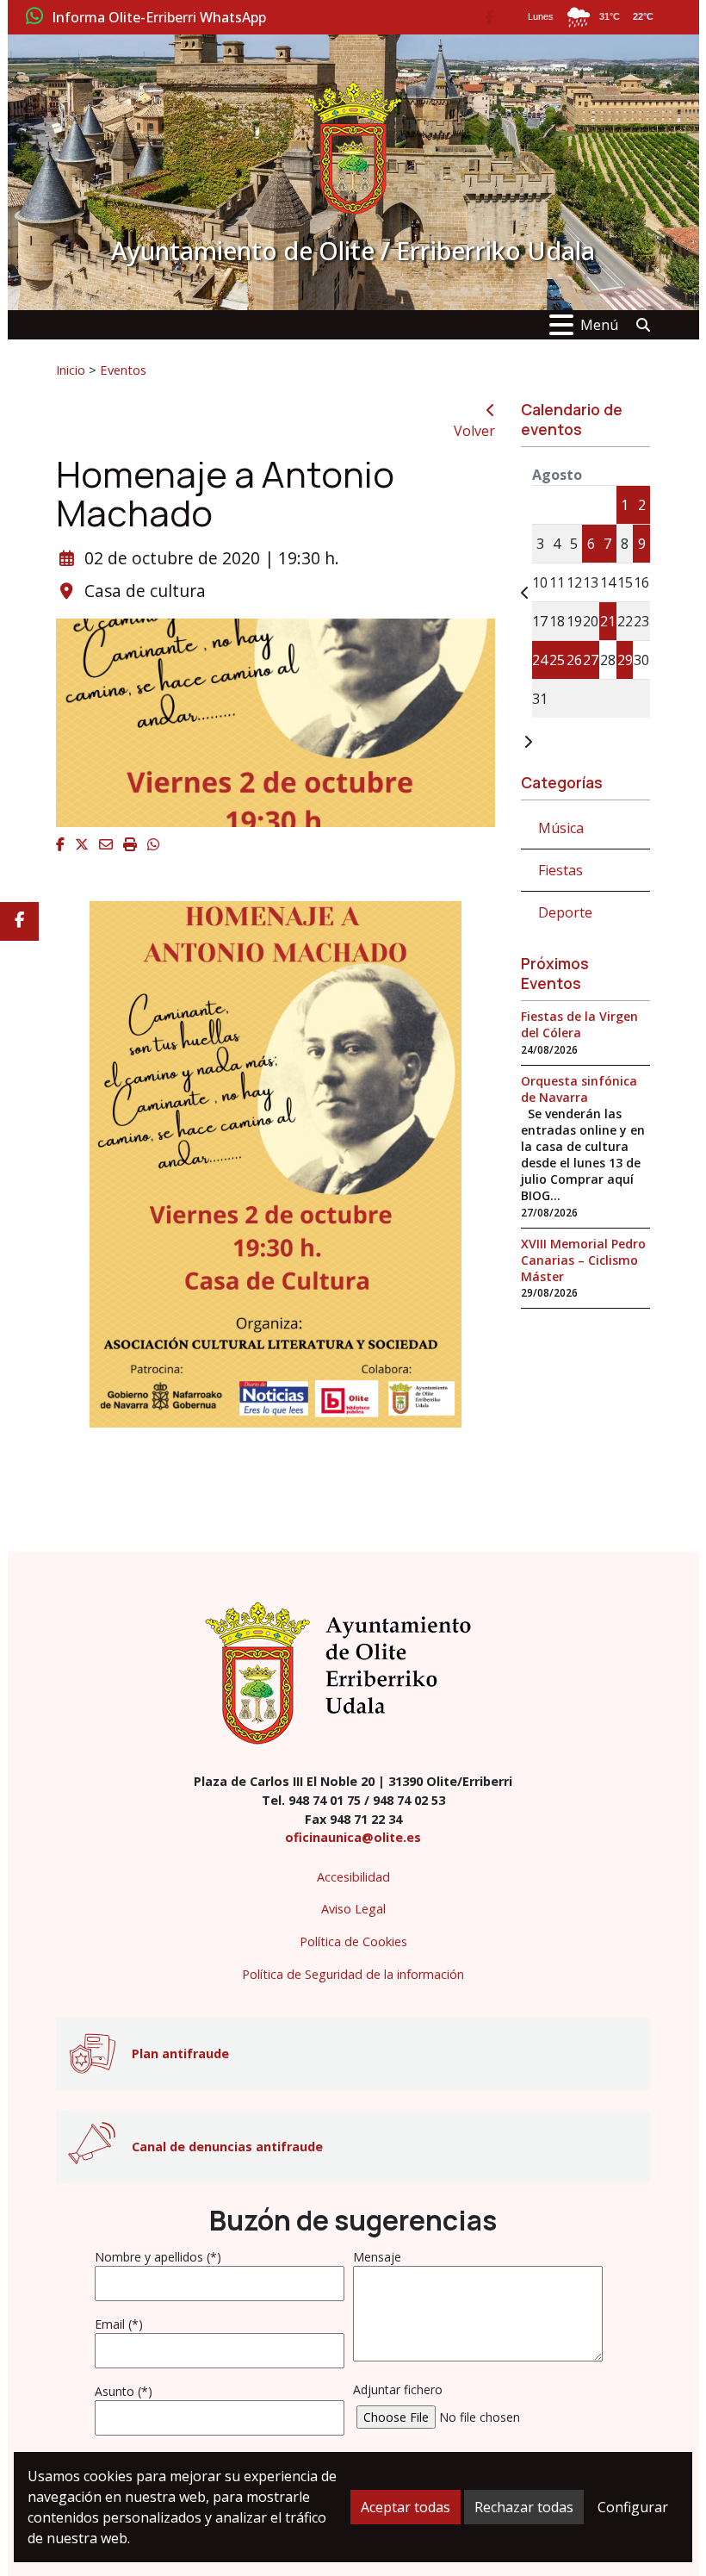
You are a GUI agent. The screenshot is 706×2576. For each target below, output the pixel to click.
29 (625, 660)
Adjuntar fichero (398, 2389)
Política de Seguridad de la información (353, 1974)
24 (540, 660)
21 (608, 621)
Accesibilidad (353, 1877)
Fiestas (560, 870)
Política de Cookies (353, 1941)
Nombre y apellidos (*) (158, 2257)
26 (574, 660)
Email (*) (119, 2324)
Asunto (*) (124, 2391)
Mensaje (377, 2257)
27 (591, 660)
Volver (474, 431)
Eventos (123, 370)
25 (557, 660)
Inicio (71, 370)
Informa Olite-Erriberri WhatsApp (159, 18)
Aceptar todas (406, 2507)
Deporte (565, 912)
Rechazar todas (524, 2507)
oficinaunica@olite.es (353, 1837)
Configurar (633, 2507)
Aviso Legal (353, 1909)
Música (561, 828)
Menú (599, 325)
